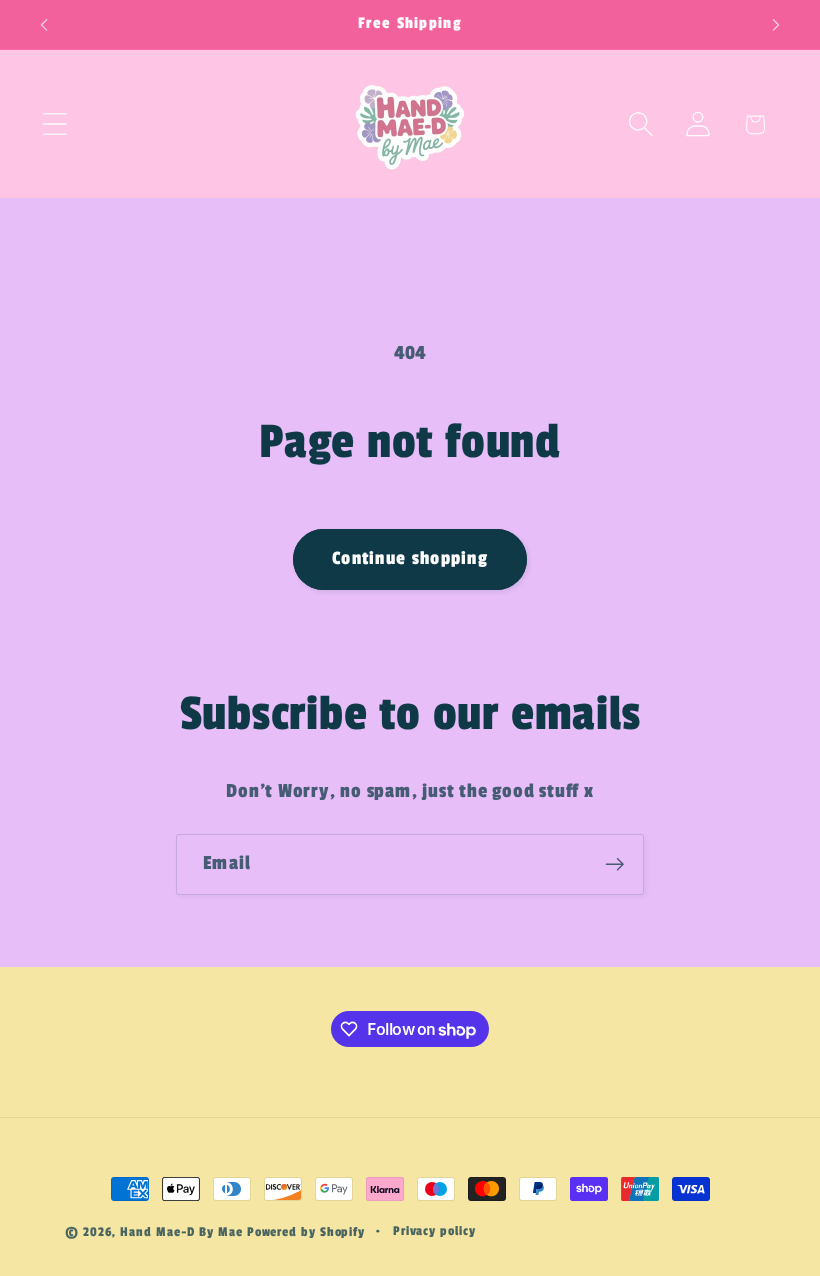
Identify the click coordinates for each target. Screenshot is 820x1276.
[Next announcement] (776, 25)
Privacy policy (434, 1231)
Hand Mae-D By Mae (181, 1232)
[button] (54, 124)
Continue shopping (410, 558)
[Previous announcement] (44, 25)
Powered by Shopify (306, 1232)
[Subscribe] (614, 864)
